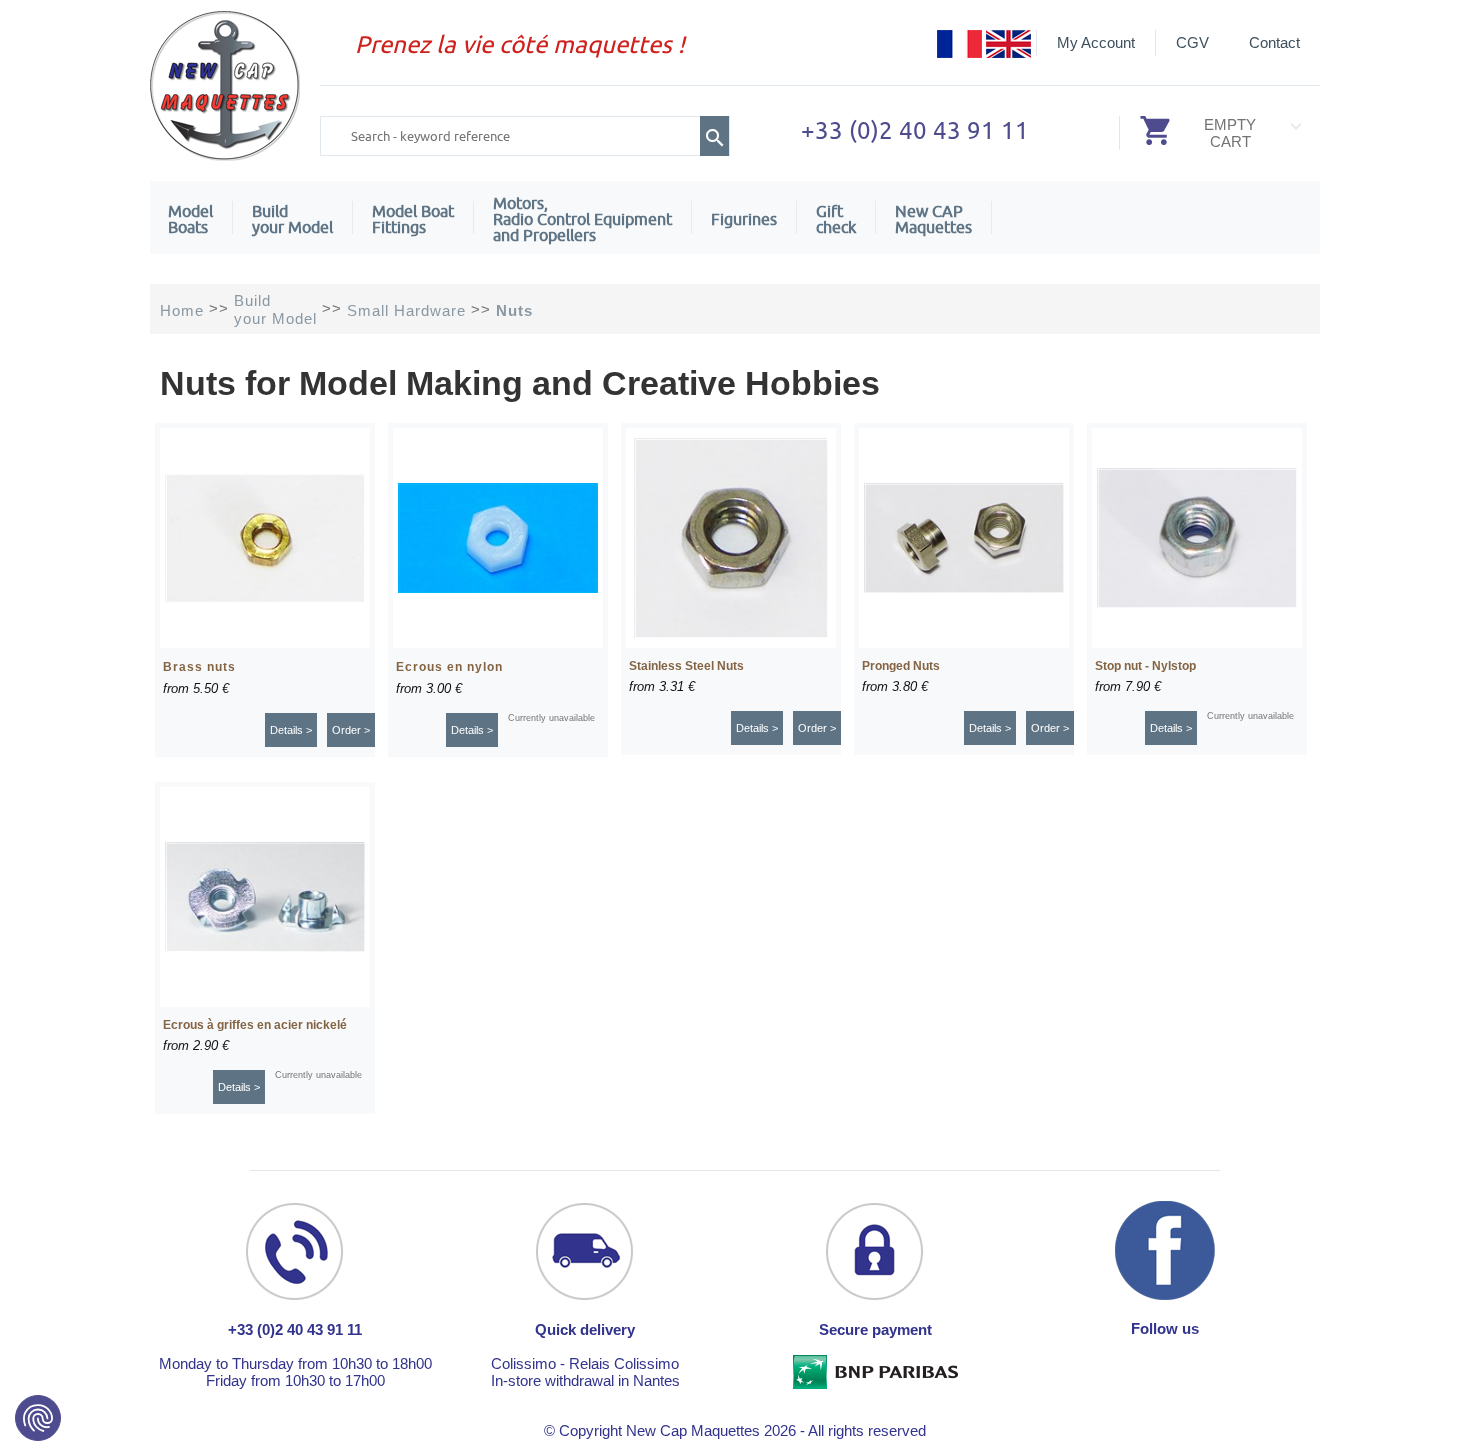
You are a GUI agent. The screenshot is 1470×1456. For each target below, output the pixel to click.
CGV (1192, 42)
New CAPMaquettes (933, 219)
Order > (351, 730)
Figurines (744, 219)
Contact (1274, 42)
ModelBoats (190, 219)
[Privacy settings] (38, 1418)
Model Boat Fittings (413, 219)
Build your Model (292, 219)
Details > (291, 730)
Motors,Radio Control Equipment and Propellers (582, 219)
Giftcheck (836, 219)
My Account (1096, 42)
